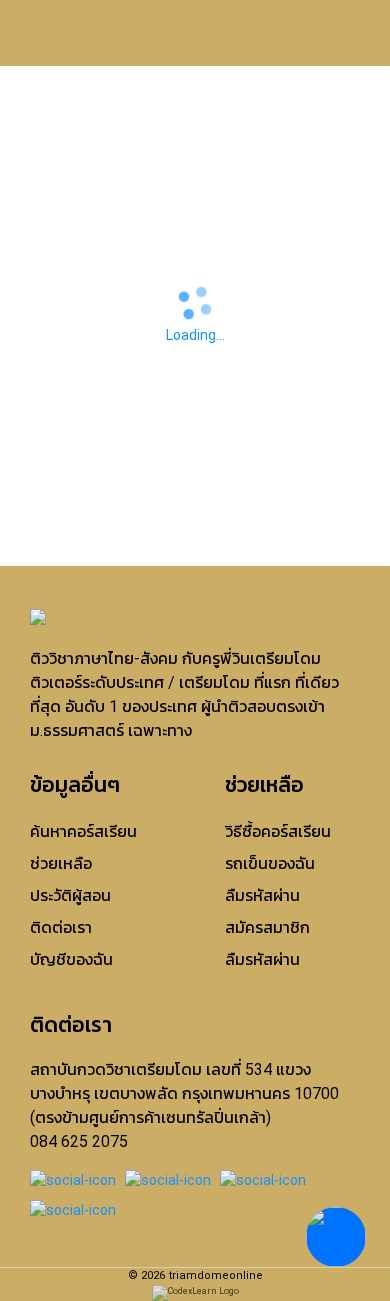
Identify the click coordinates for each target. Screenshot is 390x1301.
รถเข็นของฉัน (270, 863)
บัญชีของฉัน (71, 959)
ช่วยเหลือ (61, 863)
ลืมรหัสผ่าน (262, 895)
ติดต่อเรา (61, 927)
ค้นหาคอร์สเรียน (83, 831)
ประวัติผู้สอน (70, 895)
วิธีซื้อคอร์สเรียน (278, 831)
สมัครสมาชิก (267, 927)
